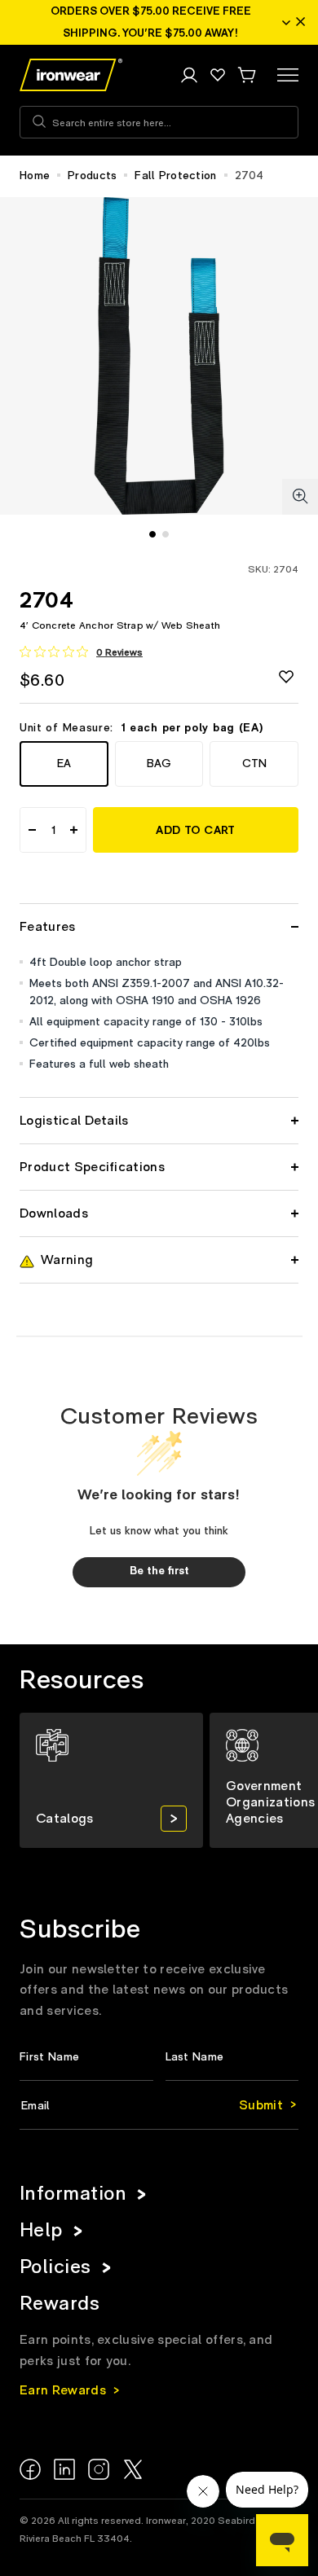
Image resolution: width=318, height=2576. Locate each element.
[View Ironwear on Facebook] (30, 2469)
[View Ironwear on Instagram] (99, 2469)
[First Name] (86, 2058)
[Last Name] (232, 2058)
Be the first (159, 1571)
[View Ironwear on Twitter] (133, 2469)
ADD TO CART (195, 831)
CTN (254, 764)
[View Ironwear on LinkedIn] (64, 2469)
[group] (111, 1780)
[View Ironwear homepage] (71, 75)
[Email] (159, 2106)
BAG (159, 764)
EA (64, 764)
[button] (246, 75)
